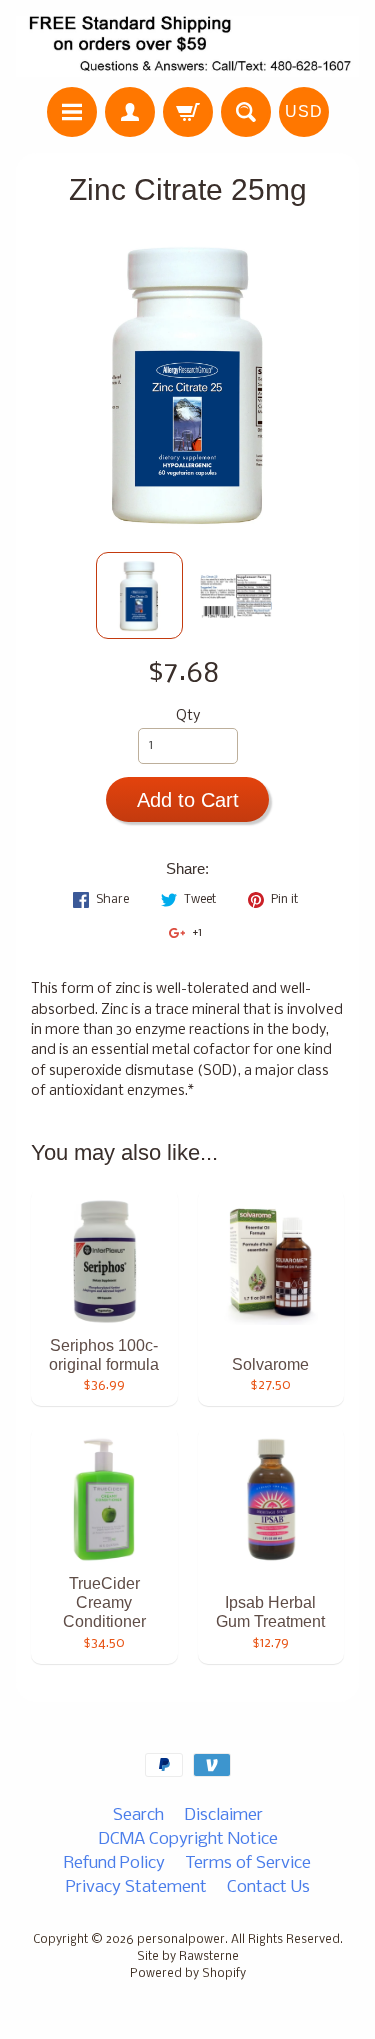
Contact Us (268, 1887)
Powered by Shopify (188, 1974)
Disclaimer (223, 1815)
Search (138, 1815)
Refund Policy (114, 1863)
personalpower (181, 1940)
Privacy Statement (136, 1887)
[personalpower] (187, 46)
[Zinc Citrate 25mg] (139, 595)
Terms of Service (248, 1863)
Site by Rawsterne (188, 1957)
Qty (188, 716)
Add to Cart (188, 800)
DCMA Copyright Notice (188, 1839)
